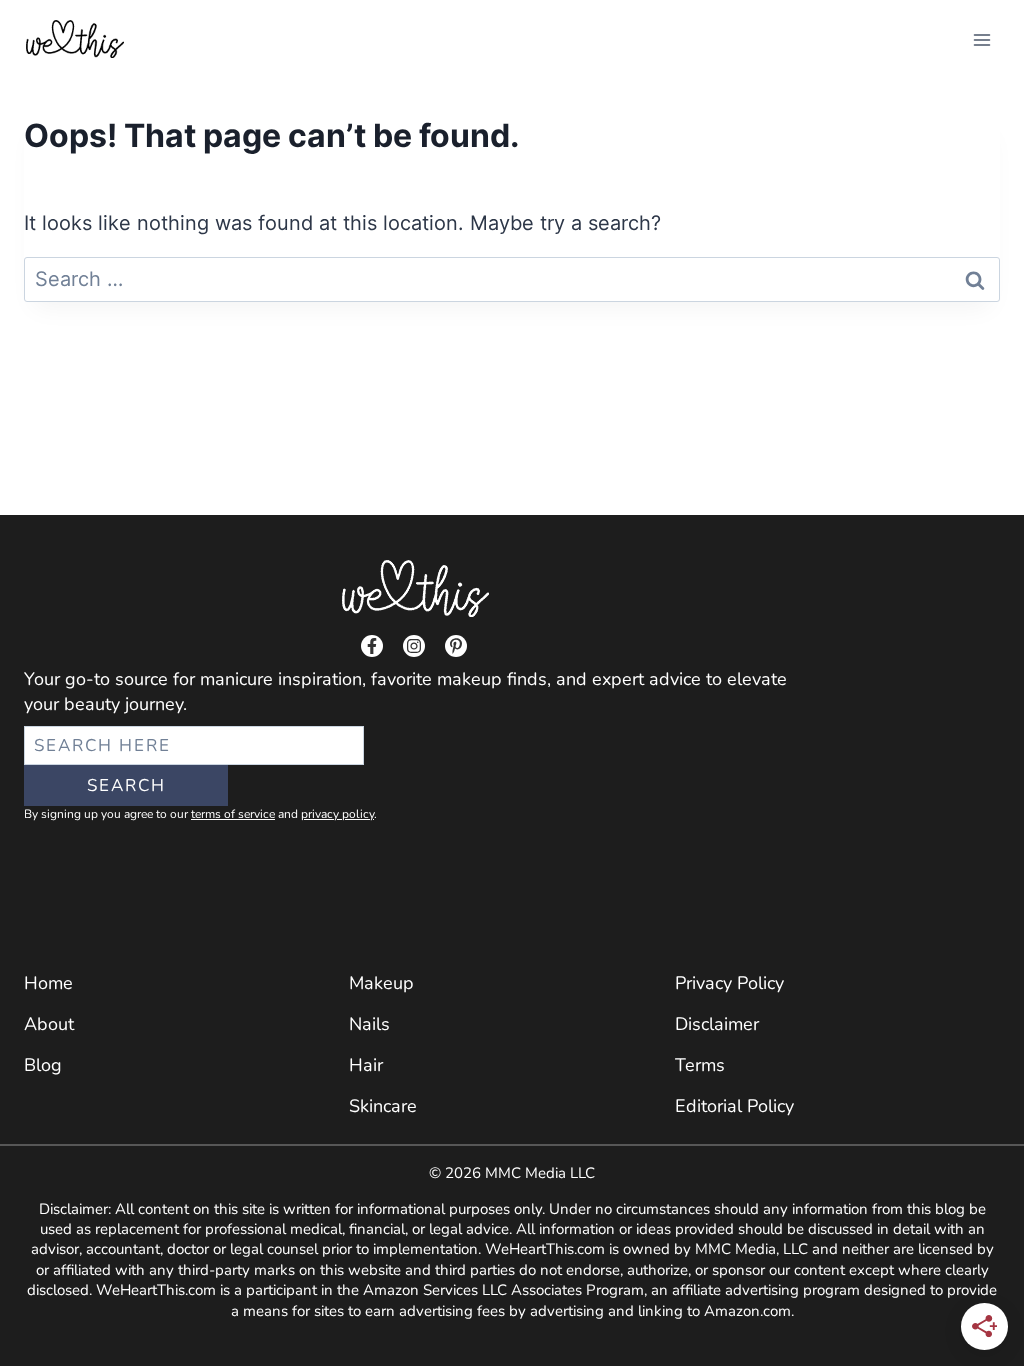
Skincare (383, 1106)
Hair (366, 1065)
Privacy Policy (729, 983)
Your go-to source (96, 679)
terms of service (233, 814)
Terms (700, 1065)
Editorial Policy (734, 1106)
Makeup (381, 983)
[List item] (372, 646)
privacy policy (337, 814)
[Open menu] (981, 39)
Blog (43, 1065)
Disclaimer (717, 1024)
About (49, 1024)
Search (126, 785)
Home (48, 983)
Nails (369, 1024)
